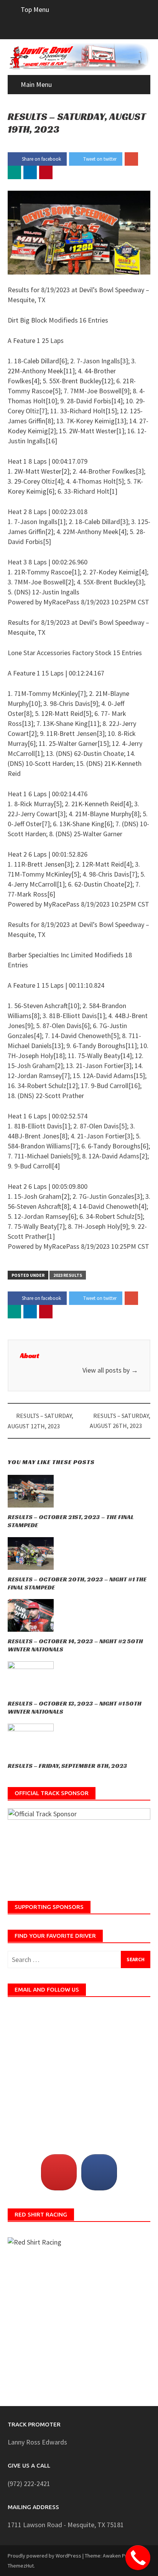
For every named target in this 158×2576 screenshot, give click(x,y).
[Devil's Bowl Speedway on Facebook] (99, 2172)
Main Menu (36, 84)
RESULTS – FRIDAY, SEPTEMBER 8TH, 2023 (67, 1766)
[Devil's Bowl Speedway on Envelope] (59, 2172)
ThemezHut (21, 2566)
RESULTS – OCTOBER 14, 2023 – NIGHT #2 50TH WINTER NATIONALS (75, 1645)
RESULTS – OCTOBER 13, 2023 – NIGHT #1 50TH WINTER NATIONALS (75, 1707)
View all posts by (110, 1370)
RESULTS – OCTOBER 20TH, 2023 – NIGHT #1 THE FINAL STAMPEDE (77, 1583)
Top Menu (35, 9)
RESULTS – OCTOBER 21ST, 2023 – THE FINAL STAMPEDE (71, 1521)
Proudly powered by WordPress (44, 2556)
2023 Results (68, 1275)
